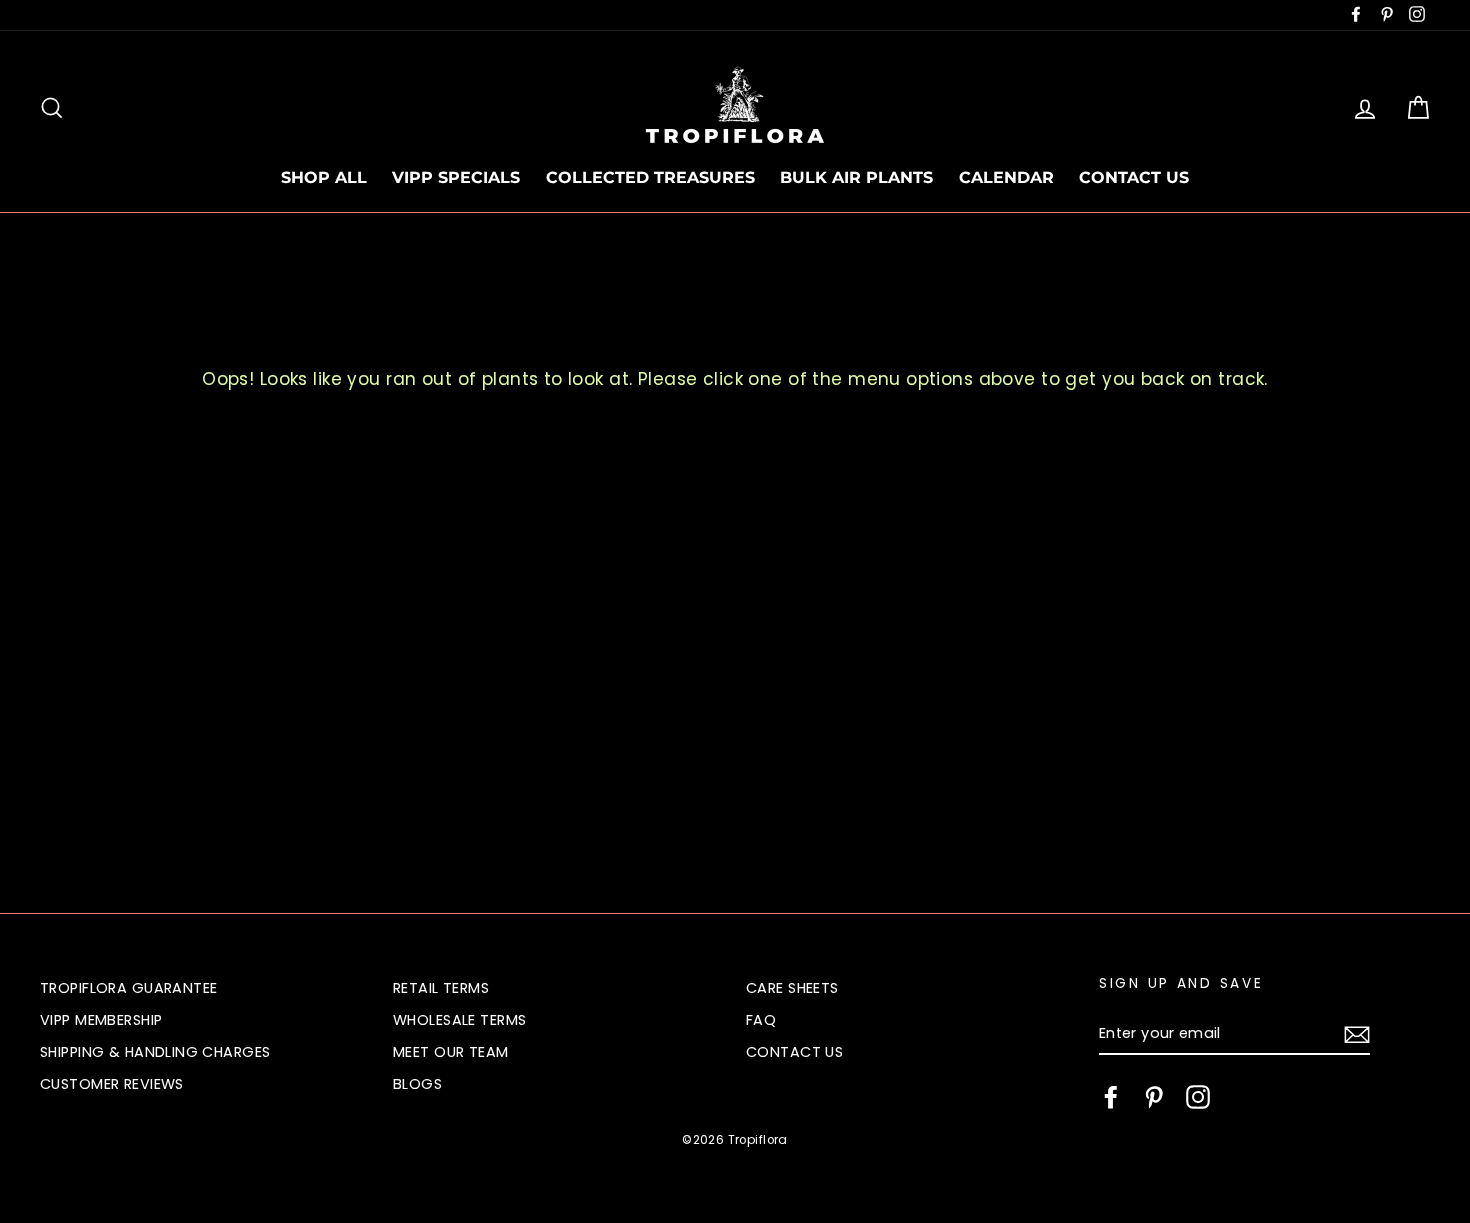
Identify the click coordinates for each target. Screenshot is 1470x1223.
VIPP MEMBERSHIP (101, 1020)
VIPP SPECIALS (456, 177)
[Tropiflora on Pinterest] (1154, 1097)
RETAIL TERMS (441, 988)
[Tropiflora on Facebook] (1111, 1097)
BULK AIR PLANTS (856, 177)
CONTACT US (1134, 177)
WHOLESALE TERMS (459, 1020)
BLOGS (417, 1084)
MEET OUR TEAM (451, 1052)
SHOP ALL (324, 177)
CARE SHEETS (792, 988)
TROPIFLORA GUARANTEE (129, 988)
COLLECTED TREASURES (650, 177)
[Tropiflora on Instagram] (1198, 1097)
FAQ (761, 1020)
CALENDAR (1006, 177)
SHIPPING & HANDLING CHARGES (155, 1052)
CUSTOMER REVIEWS (112, 1084)
